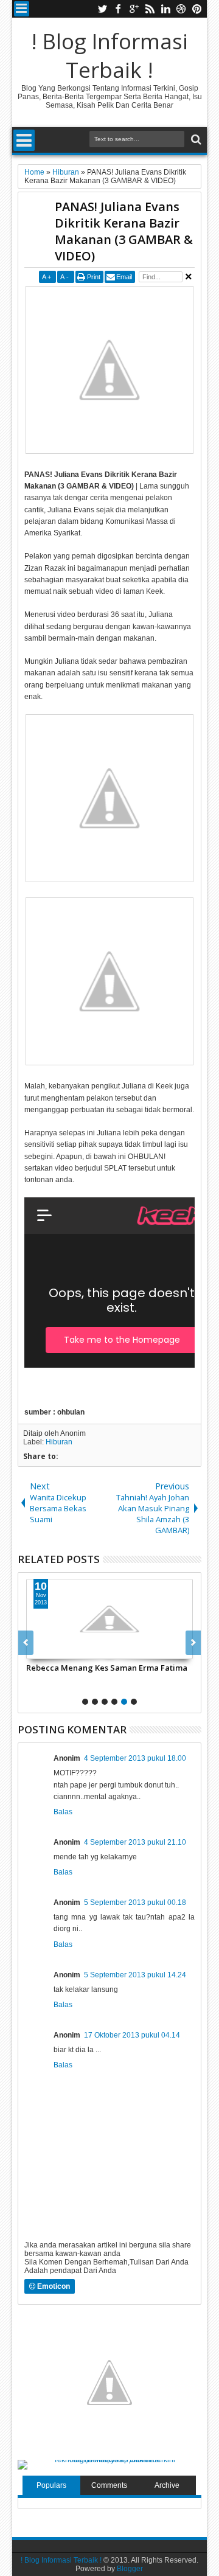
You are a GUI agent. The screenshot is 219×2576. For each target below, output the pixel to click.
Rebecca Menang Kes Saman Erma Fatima (107, 1668)
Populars (51, 2485)
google (134, 9)
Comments (109, 2485)
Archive (167, 2485)
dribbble (181, 9)
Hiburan (59, 1442)
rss (150, 9)
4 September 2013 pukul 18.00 (135, 1758)
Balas (63, 1812)
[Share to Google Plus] (63, 1649)
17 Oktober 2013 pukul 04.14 (132, 2035)
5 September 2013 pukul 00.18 (135, 1902)
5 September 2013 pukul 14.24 (135, 1975)
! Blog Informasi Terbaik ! (109, 55)
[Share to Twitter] (49, 1649)
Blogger (130, 2569)
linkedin (165, 9)
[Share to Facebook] (36, 1649)
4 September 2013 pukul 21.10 (135, 1842)
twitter (102, 9)
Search (195, 140)
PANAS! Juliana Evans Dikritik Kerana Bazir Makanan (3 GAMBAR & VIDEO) (124, 231)
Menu (22, 9)
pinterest (197, 9)
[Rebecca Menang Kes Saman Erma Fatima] (109, 1619)
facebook (118, 9)
